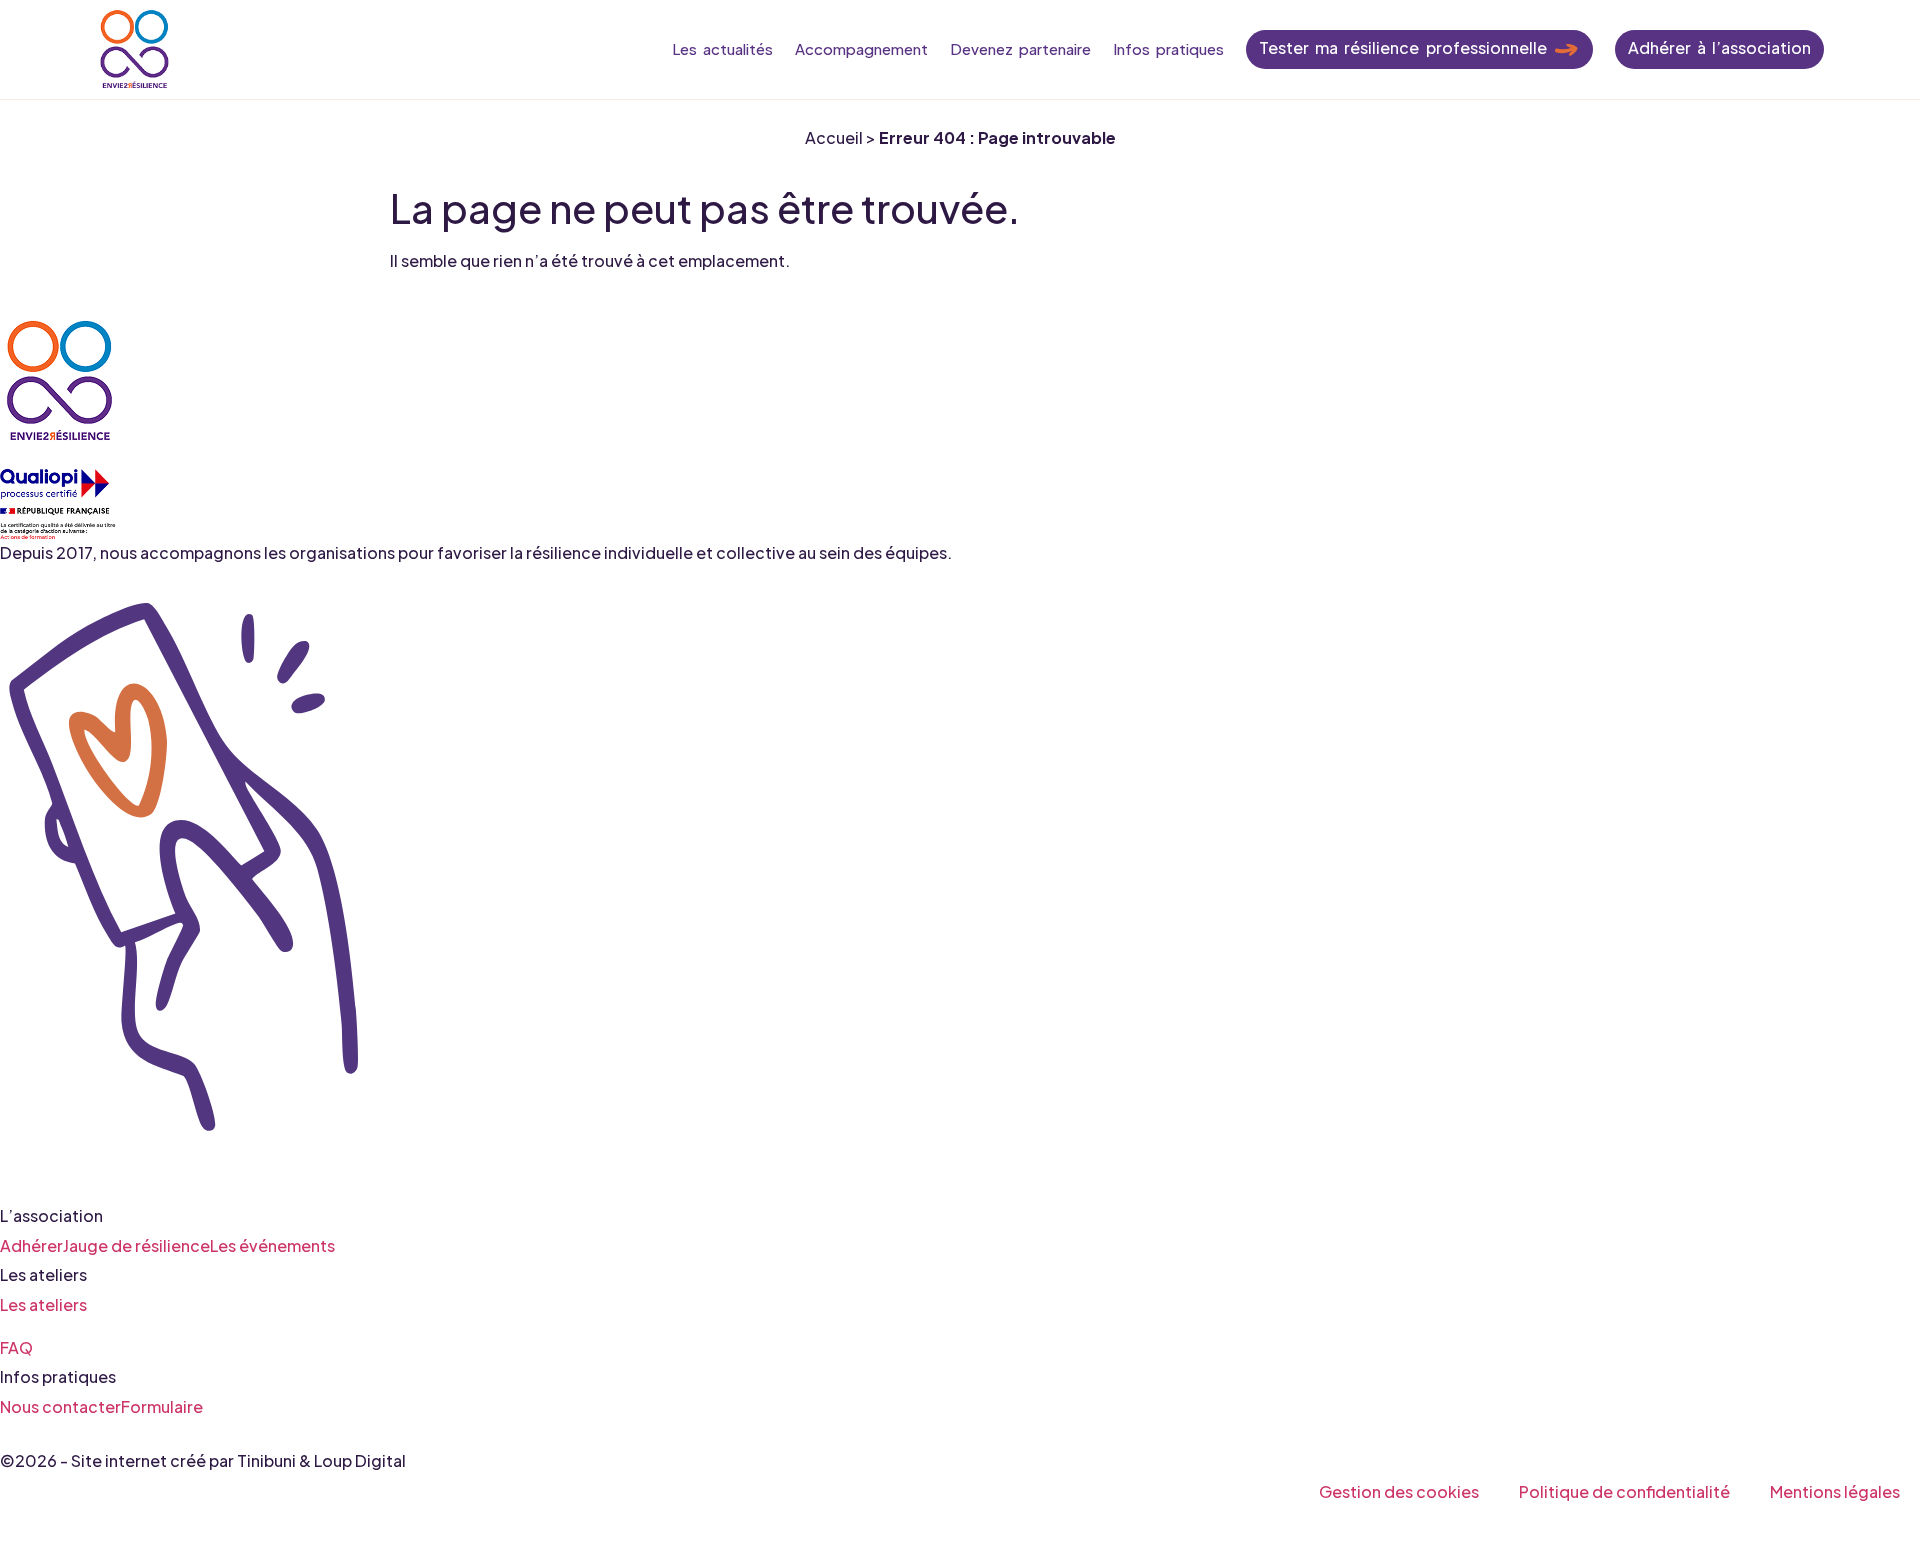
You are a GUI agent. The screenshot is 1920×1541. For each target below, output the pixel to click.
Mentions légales (1835, 1491)
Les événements (272, 1244)
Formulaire (162, 1405)
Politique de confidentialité (1624, 1491)
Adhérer (31, 1244)
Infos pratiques (1168, 48)
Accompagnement (861, 48)
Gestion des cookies (1399, 1491)
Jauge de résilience (136, 1244)
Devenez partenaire (1020, 48)
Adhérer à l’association (1719, 47)
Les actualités (722, 48)
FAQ (16, 1346)
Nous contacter (60, 1405)
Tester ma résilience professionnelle (1403, 47)
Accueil (834, 137)
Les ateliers (43, 1303)
